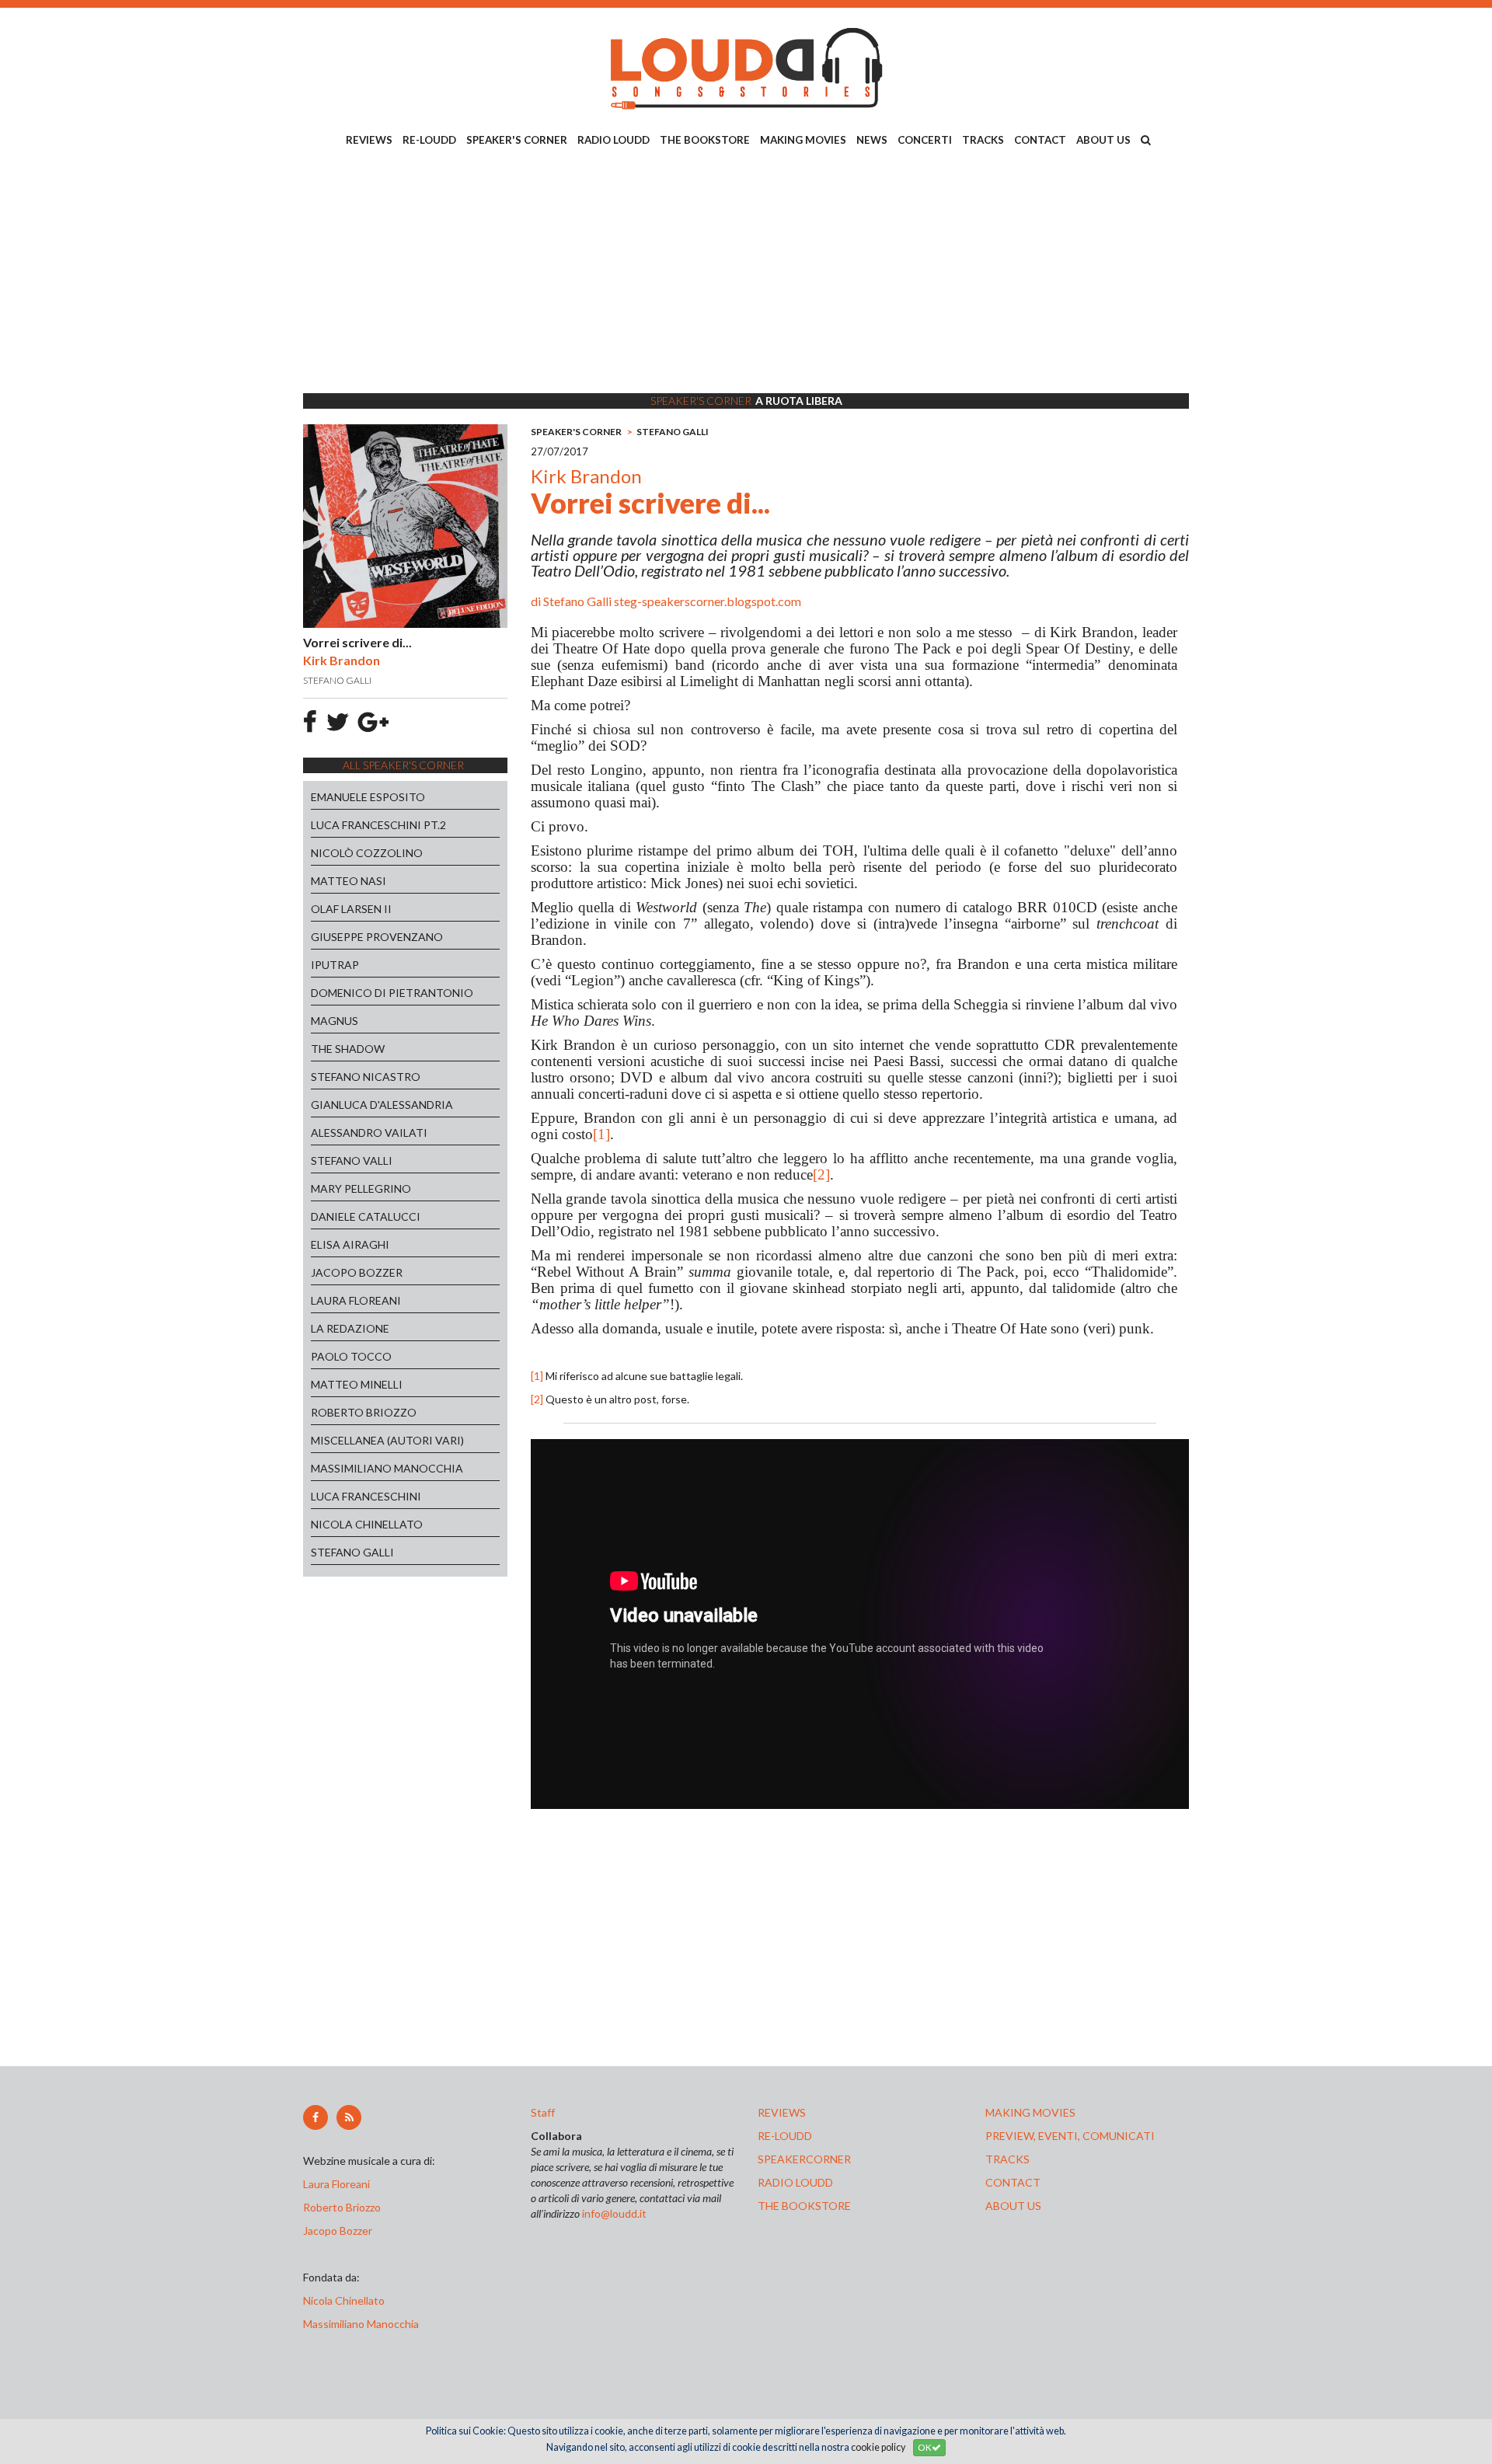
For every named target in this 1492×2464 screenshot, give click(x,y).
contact (1013, 2182)
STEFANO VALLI (352, 1161)
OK (925, 2447)
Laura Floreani (339, 2184)
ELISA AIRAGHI (350, 1244)
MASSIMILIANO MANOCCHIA (387, 1468)
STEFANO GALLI (352, 1552)
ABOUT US (1103, 140)
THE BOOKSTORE (705, 140)
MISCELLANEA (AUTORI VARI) (387, 1440)
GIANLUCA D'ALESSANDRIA (382, 1105)
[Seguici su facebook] (315, 2117)
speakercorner (804, 2159)
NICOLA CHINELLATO (367, 1524)
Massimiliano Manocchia (361, 2324)
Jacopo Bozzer (338, 2230)
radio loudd (795, 2182)
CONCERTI (925, 140)
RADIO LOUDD (614, 140)
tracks (1007, 2159)
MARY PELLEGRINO (361, 1188)
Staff (543, 2112)
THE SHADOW (348, 1049)
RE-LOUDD (429, 140)
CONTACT (1040, 140)
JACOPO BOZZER (357, 1272)
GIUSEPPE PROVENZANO (377, 937)
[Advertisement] (746, 273)
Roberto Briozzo (342, 2207)
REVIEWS (369, 140)
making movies (1030, 2112)
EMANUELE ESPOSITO (368, 797)
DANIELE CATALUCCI (366, 1216)
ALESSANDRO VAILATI (369, 1133)
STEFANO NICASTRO (366, 1077)
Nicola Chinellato (344, 2300)
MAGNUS (335, 1021)
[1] (601, 1134)
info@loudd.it (614, 2213)
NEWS (872, 140)
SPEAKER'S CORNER (517, 140)
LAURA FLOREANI (356, 1300)
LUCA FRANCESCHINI (366, 1496)
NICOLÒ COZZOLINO (367, 853)
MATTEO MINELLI (357, 1384)
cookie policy (878, 2447)
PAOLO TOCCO (351, 1356)
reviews (782, 2112)
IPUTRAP (335, 965)
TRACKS (983, 140)
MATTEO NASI (349, 881)
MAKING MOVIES (803, 140)
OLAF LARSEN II (351, 909)
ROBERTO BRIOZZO (364, 1412)
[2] (821, 1174)
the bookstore (804, 2206)
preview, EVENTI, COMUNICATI (1070, 2136)
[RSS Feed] (349, 2117)
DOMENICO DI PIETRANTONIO (392, 993)
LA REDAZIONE (350, 1328)
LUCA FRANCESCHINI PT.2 (378, 825)
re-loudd (785, 2136)
